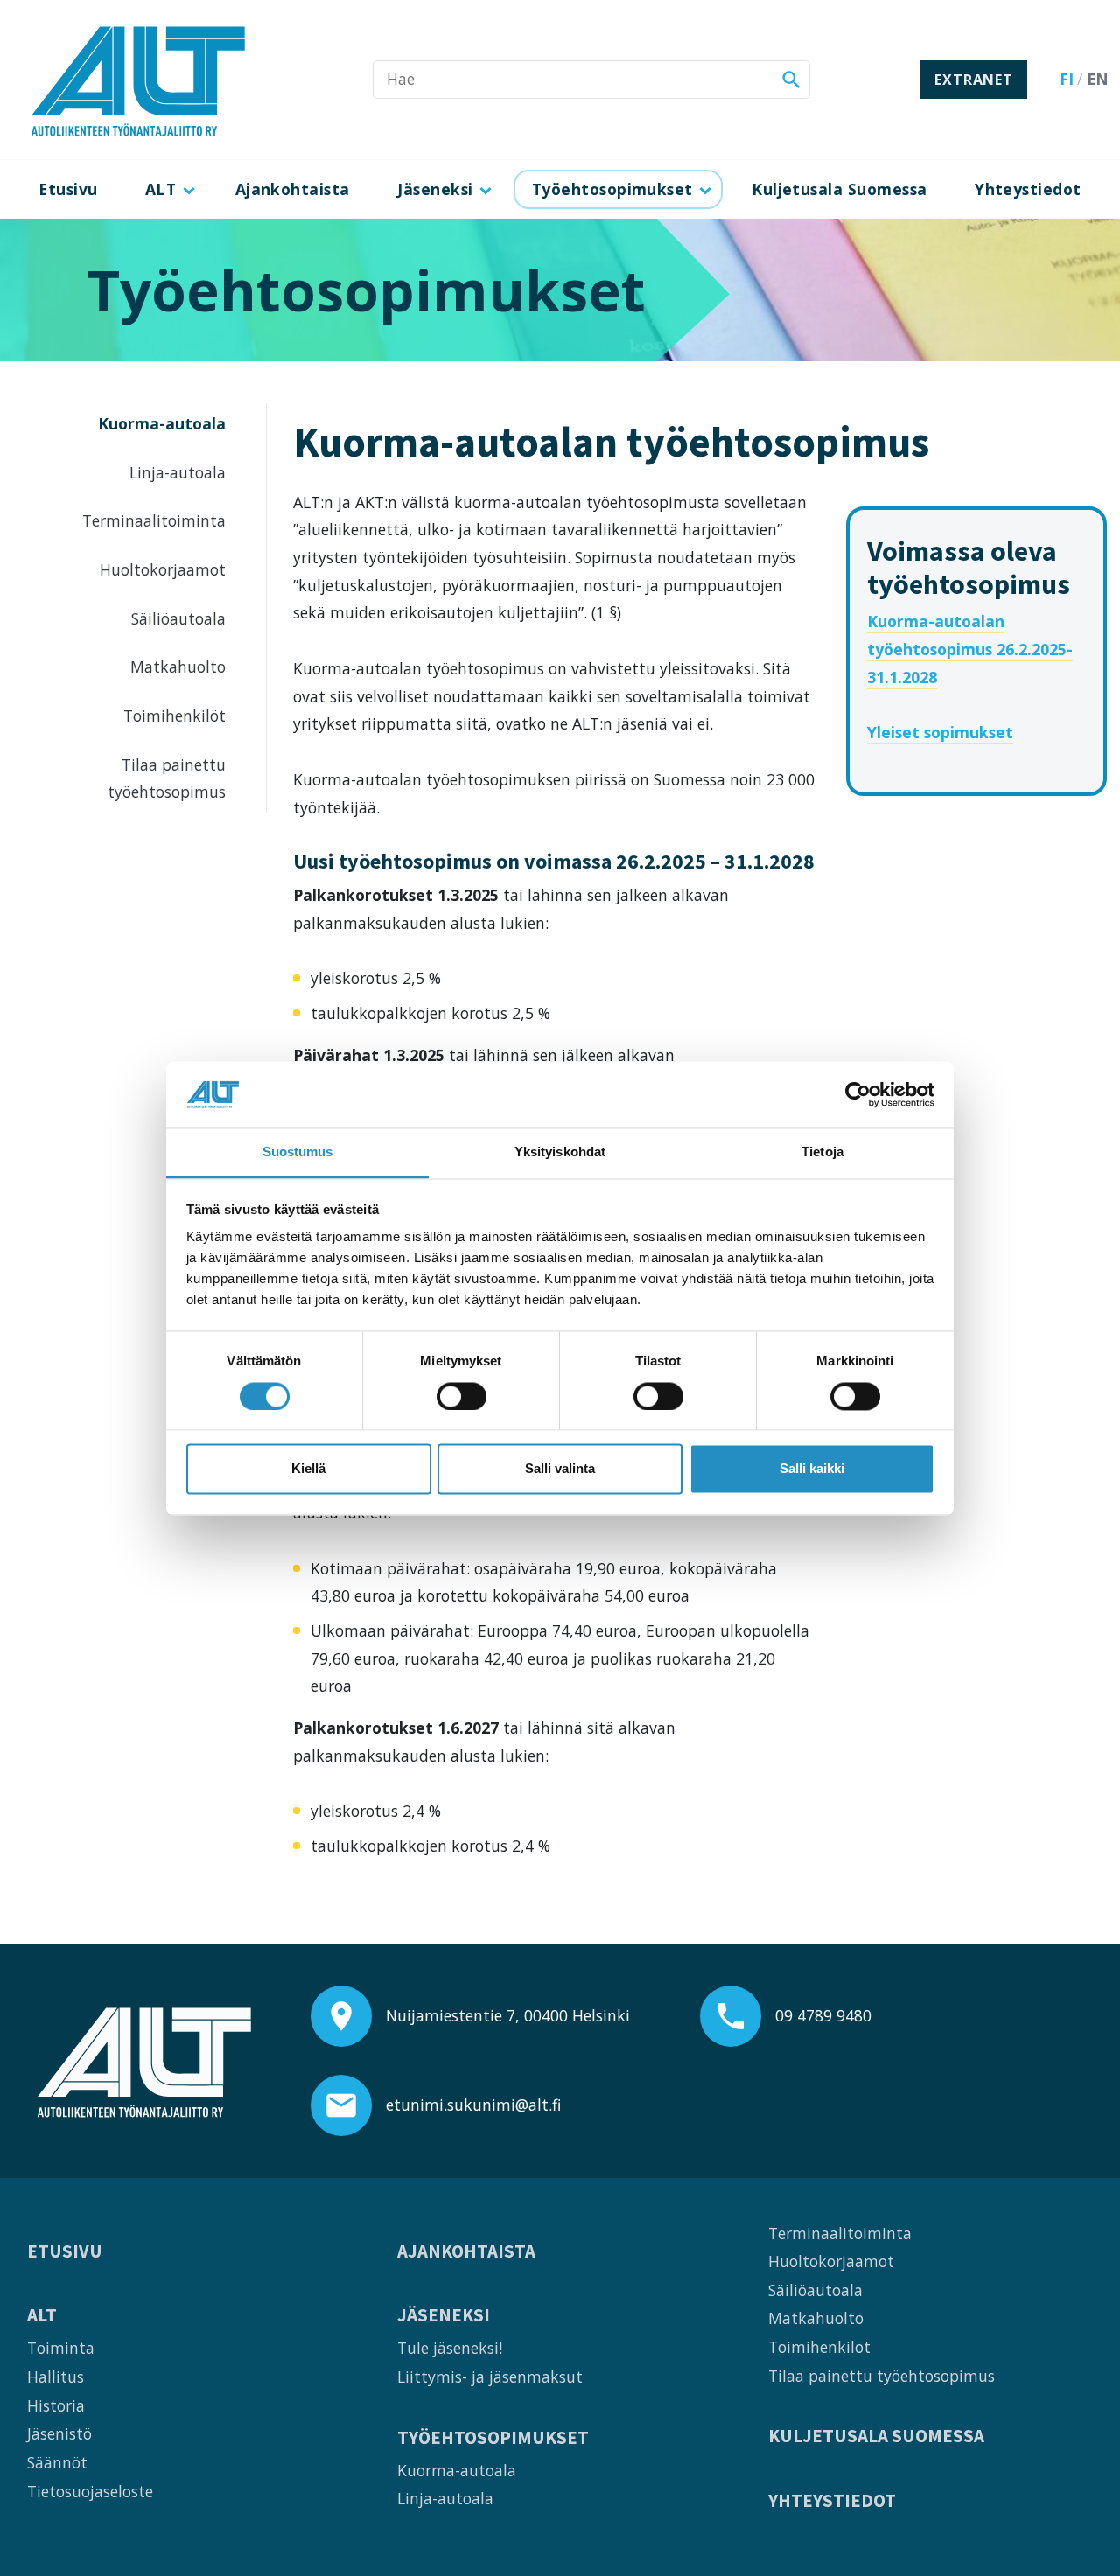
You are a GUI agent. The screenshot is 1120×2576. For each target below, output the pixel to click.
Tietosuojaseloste (90, 2491)
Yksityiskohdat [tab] (560, 1152)
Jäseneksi (435, 189)
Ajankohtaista (293, 189)
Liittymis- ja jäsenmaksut (490, 2377)
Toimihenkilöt (175, 716)
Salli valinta (560, 1469)
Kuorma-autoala (162, 423)
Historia (56, 2405)
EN (1098, 79)
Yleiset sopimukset (940, 732)
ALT (161, 189)
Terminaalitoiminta (154, 520)
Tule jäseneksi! (450, 2348)
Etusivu (68, 189)
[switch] (462, 1396)
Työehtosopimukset (612, 189)
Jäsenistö (59, 2433)
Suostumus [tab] (298, 1152)
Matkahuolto (178, 667)
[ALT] (138, 80)
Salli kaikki (812, 1469)
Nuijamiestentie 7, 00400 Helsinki (508, 2015)
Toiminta (61, 2348)
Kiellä (308, 1469)
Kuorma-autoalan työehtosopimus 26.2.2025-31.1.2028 (970, 649)
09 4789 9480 (823, 2015)
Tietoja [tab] (822, 1152)
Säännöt (57, 2462)
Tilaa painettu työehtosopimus (167, 778)
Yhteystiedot (1028, 189)
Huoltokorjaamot (163, 569)
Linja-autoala (178, 472)
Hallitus (56, 2377)
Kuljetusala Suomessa (840, 189)
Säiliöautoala (178, 618)
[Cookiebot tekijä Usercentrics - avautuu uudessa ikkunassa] (858, 1094)
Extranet (973, 80)
